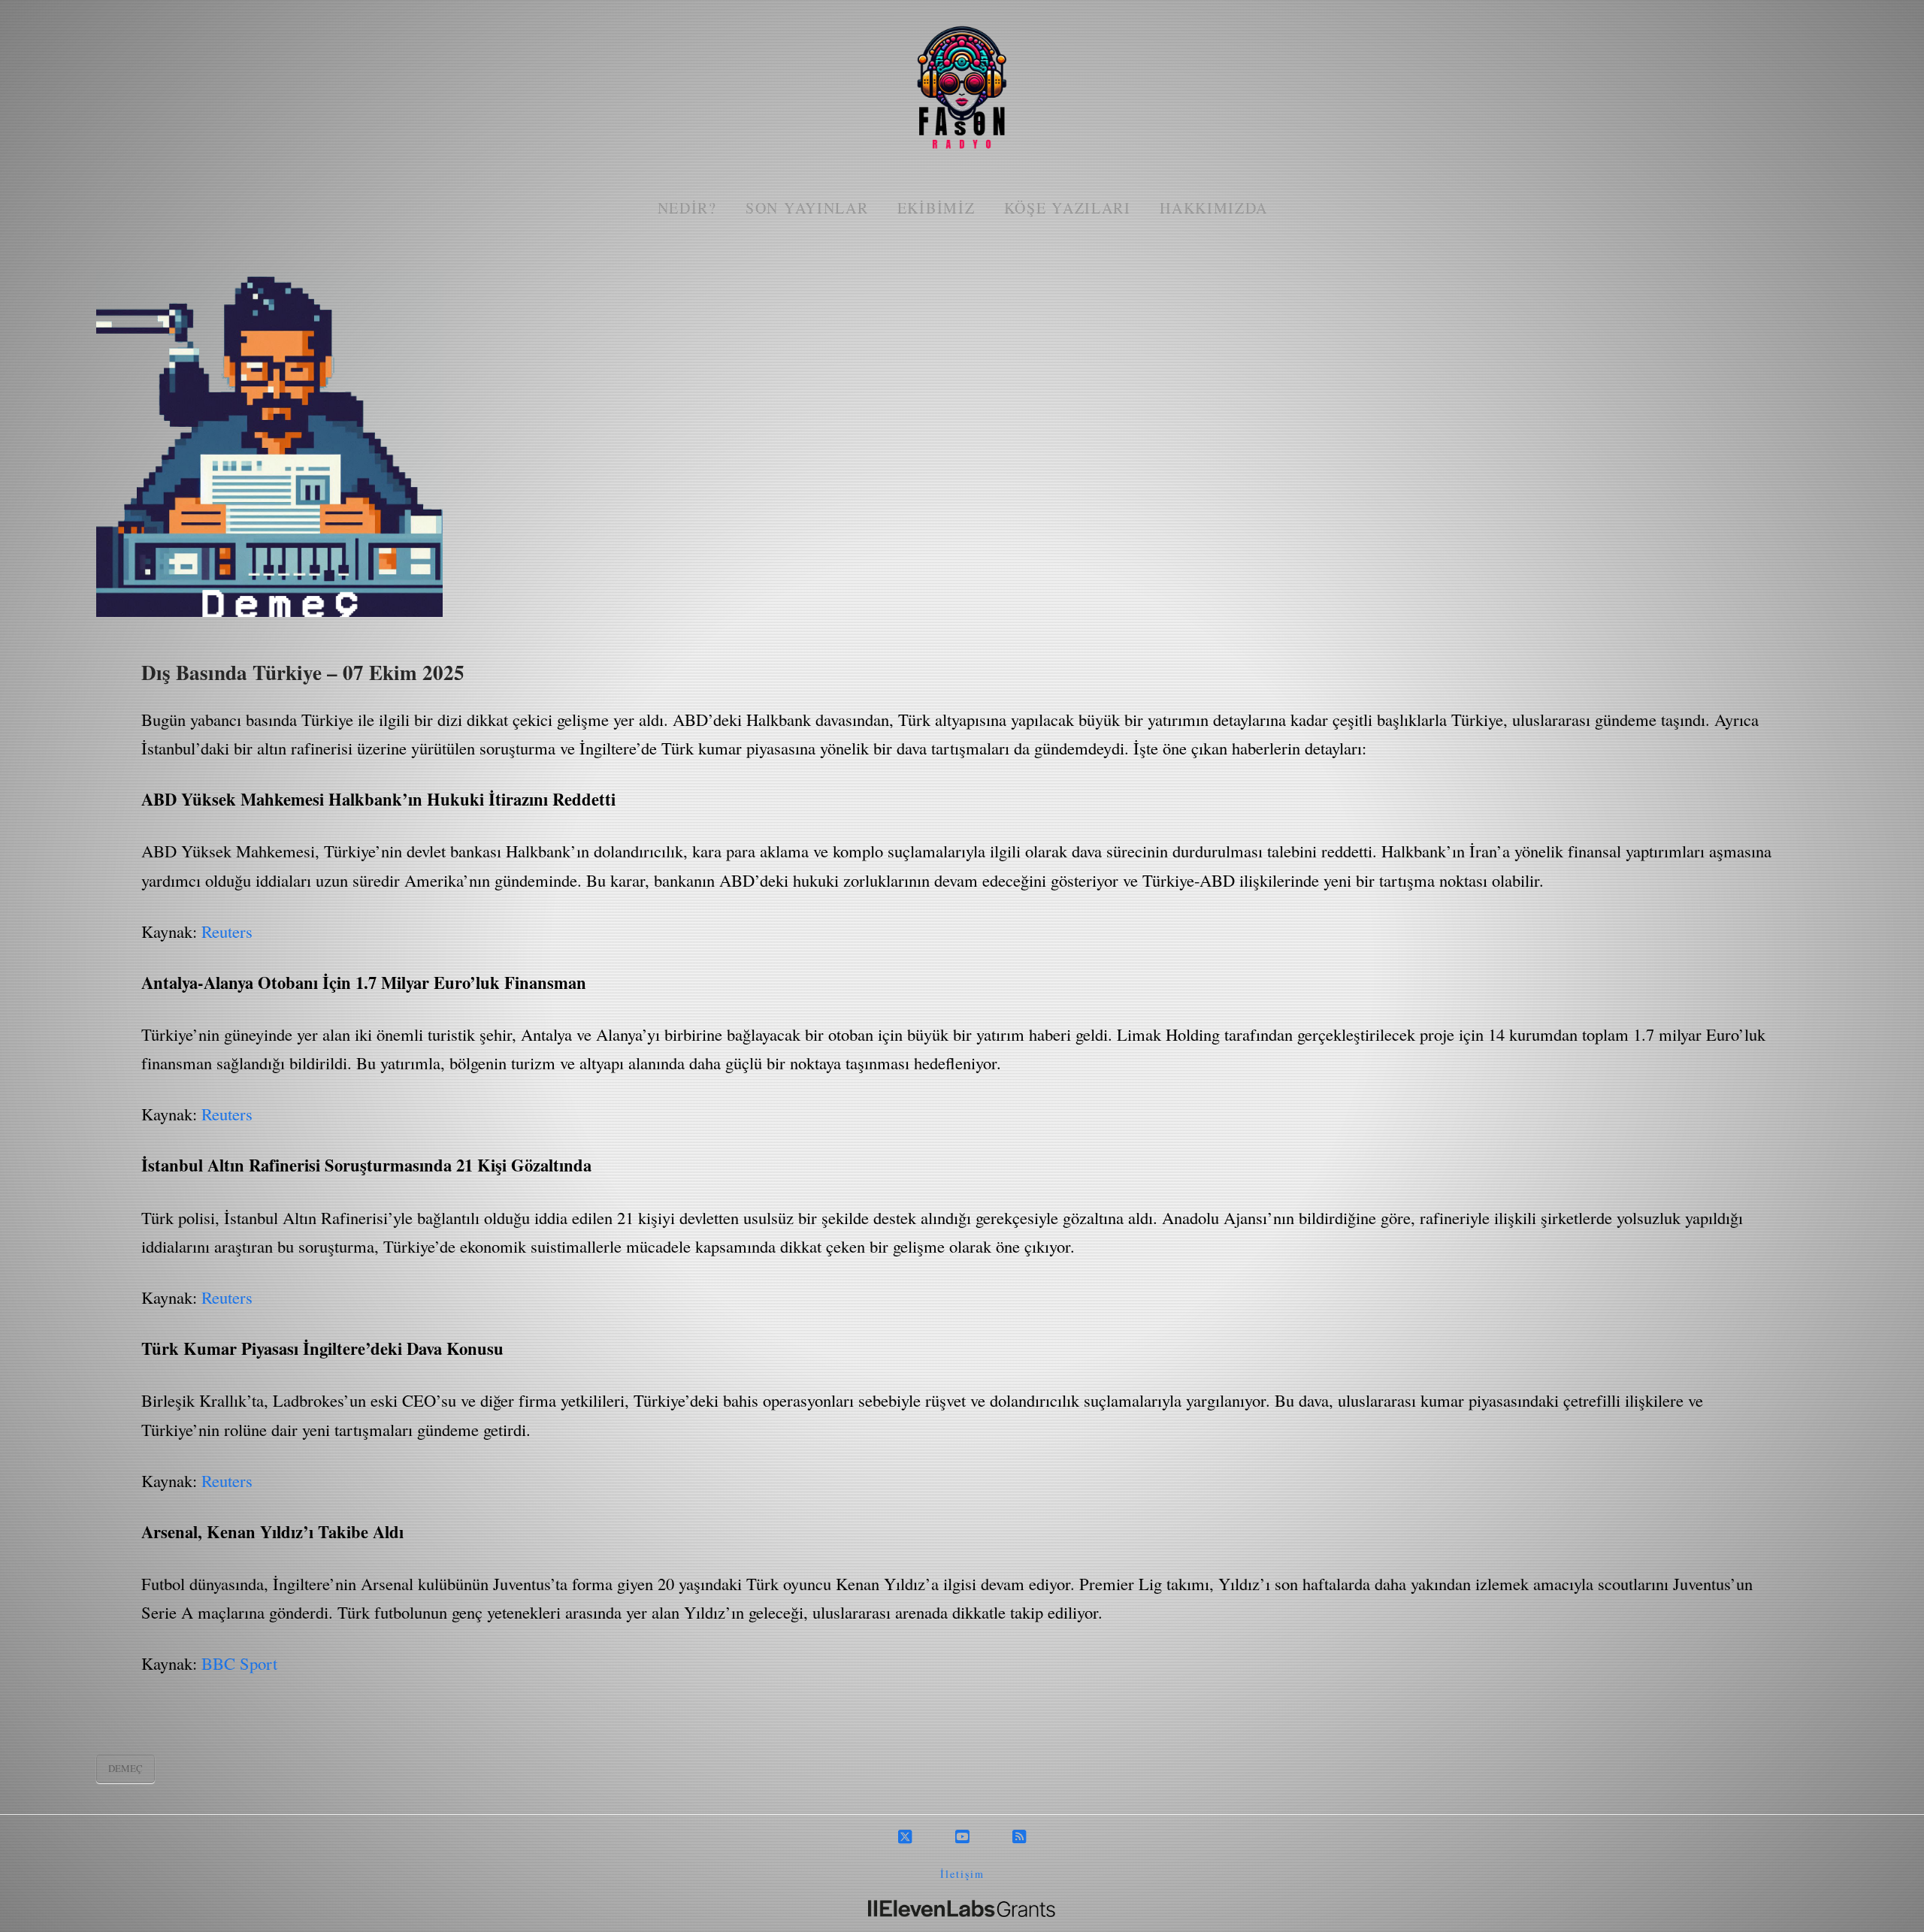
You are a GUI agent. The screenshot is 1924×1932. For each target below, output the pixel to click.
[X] (905, 1837)
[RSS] (1019, 1837)
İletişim (962, 1874)
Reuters (227, 931)
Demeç (126, 1768)
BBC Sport (239, 1663)
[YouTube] (962, 1837)
